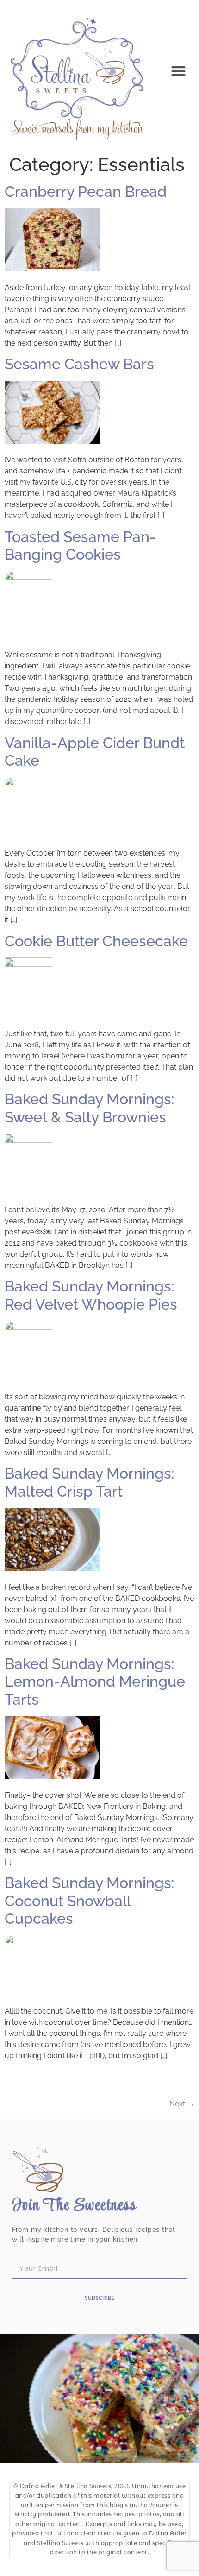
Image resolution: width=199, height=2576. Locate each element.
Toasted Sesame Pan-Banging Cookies (80, 545)
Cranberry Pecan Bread (86, 192)
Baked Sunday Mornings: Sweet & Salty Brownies (89, 1108)
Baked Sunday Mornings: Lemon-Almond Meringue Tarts (95, 1682)
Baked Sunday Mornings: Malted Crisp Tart (89, 1482)
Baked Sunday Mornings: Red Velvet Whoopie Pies (91, 1295)
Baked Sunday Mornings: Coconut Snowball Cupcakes (89, 1901)
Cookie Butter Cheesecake (96, 941)
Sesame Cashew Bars (79, 364)
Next (182, 2104)
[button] (179, 71)
